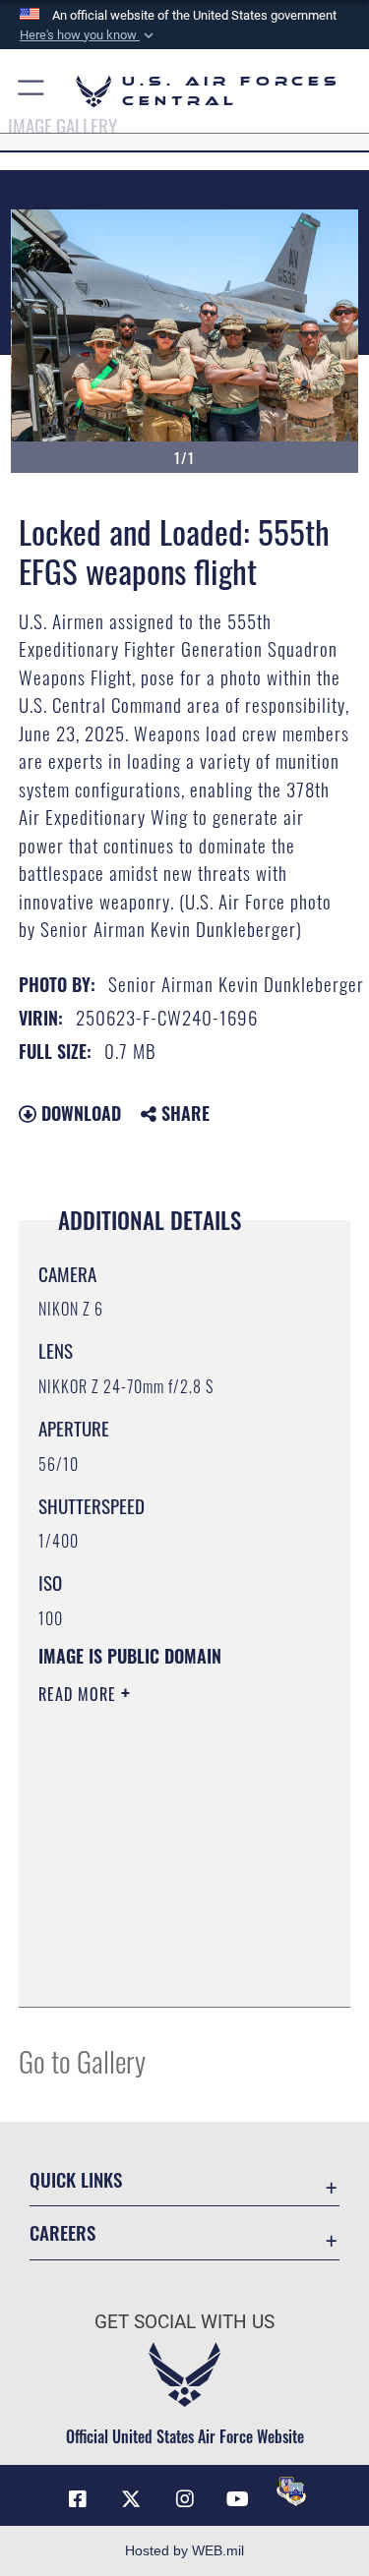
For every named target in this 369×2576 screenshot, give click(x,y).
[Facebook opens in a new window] (78, 2499)
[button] (89, 35)
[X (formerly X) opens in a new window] (131, 2499)
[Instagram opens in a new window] (185, 2499)
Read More (80, 1694)
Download (79, 1113)
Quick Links (76, 2179)
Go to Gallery (82, 2060)
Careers (62, 2232)
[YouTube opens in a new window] (238, 2499)
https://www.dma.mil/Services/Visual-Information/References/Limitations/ (158, 1943)
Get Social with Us (184, 2322)
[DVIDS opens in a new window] (291, 2491)
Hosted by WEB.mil (184, 2550)
